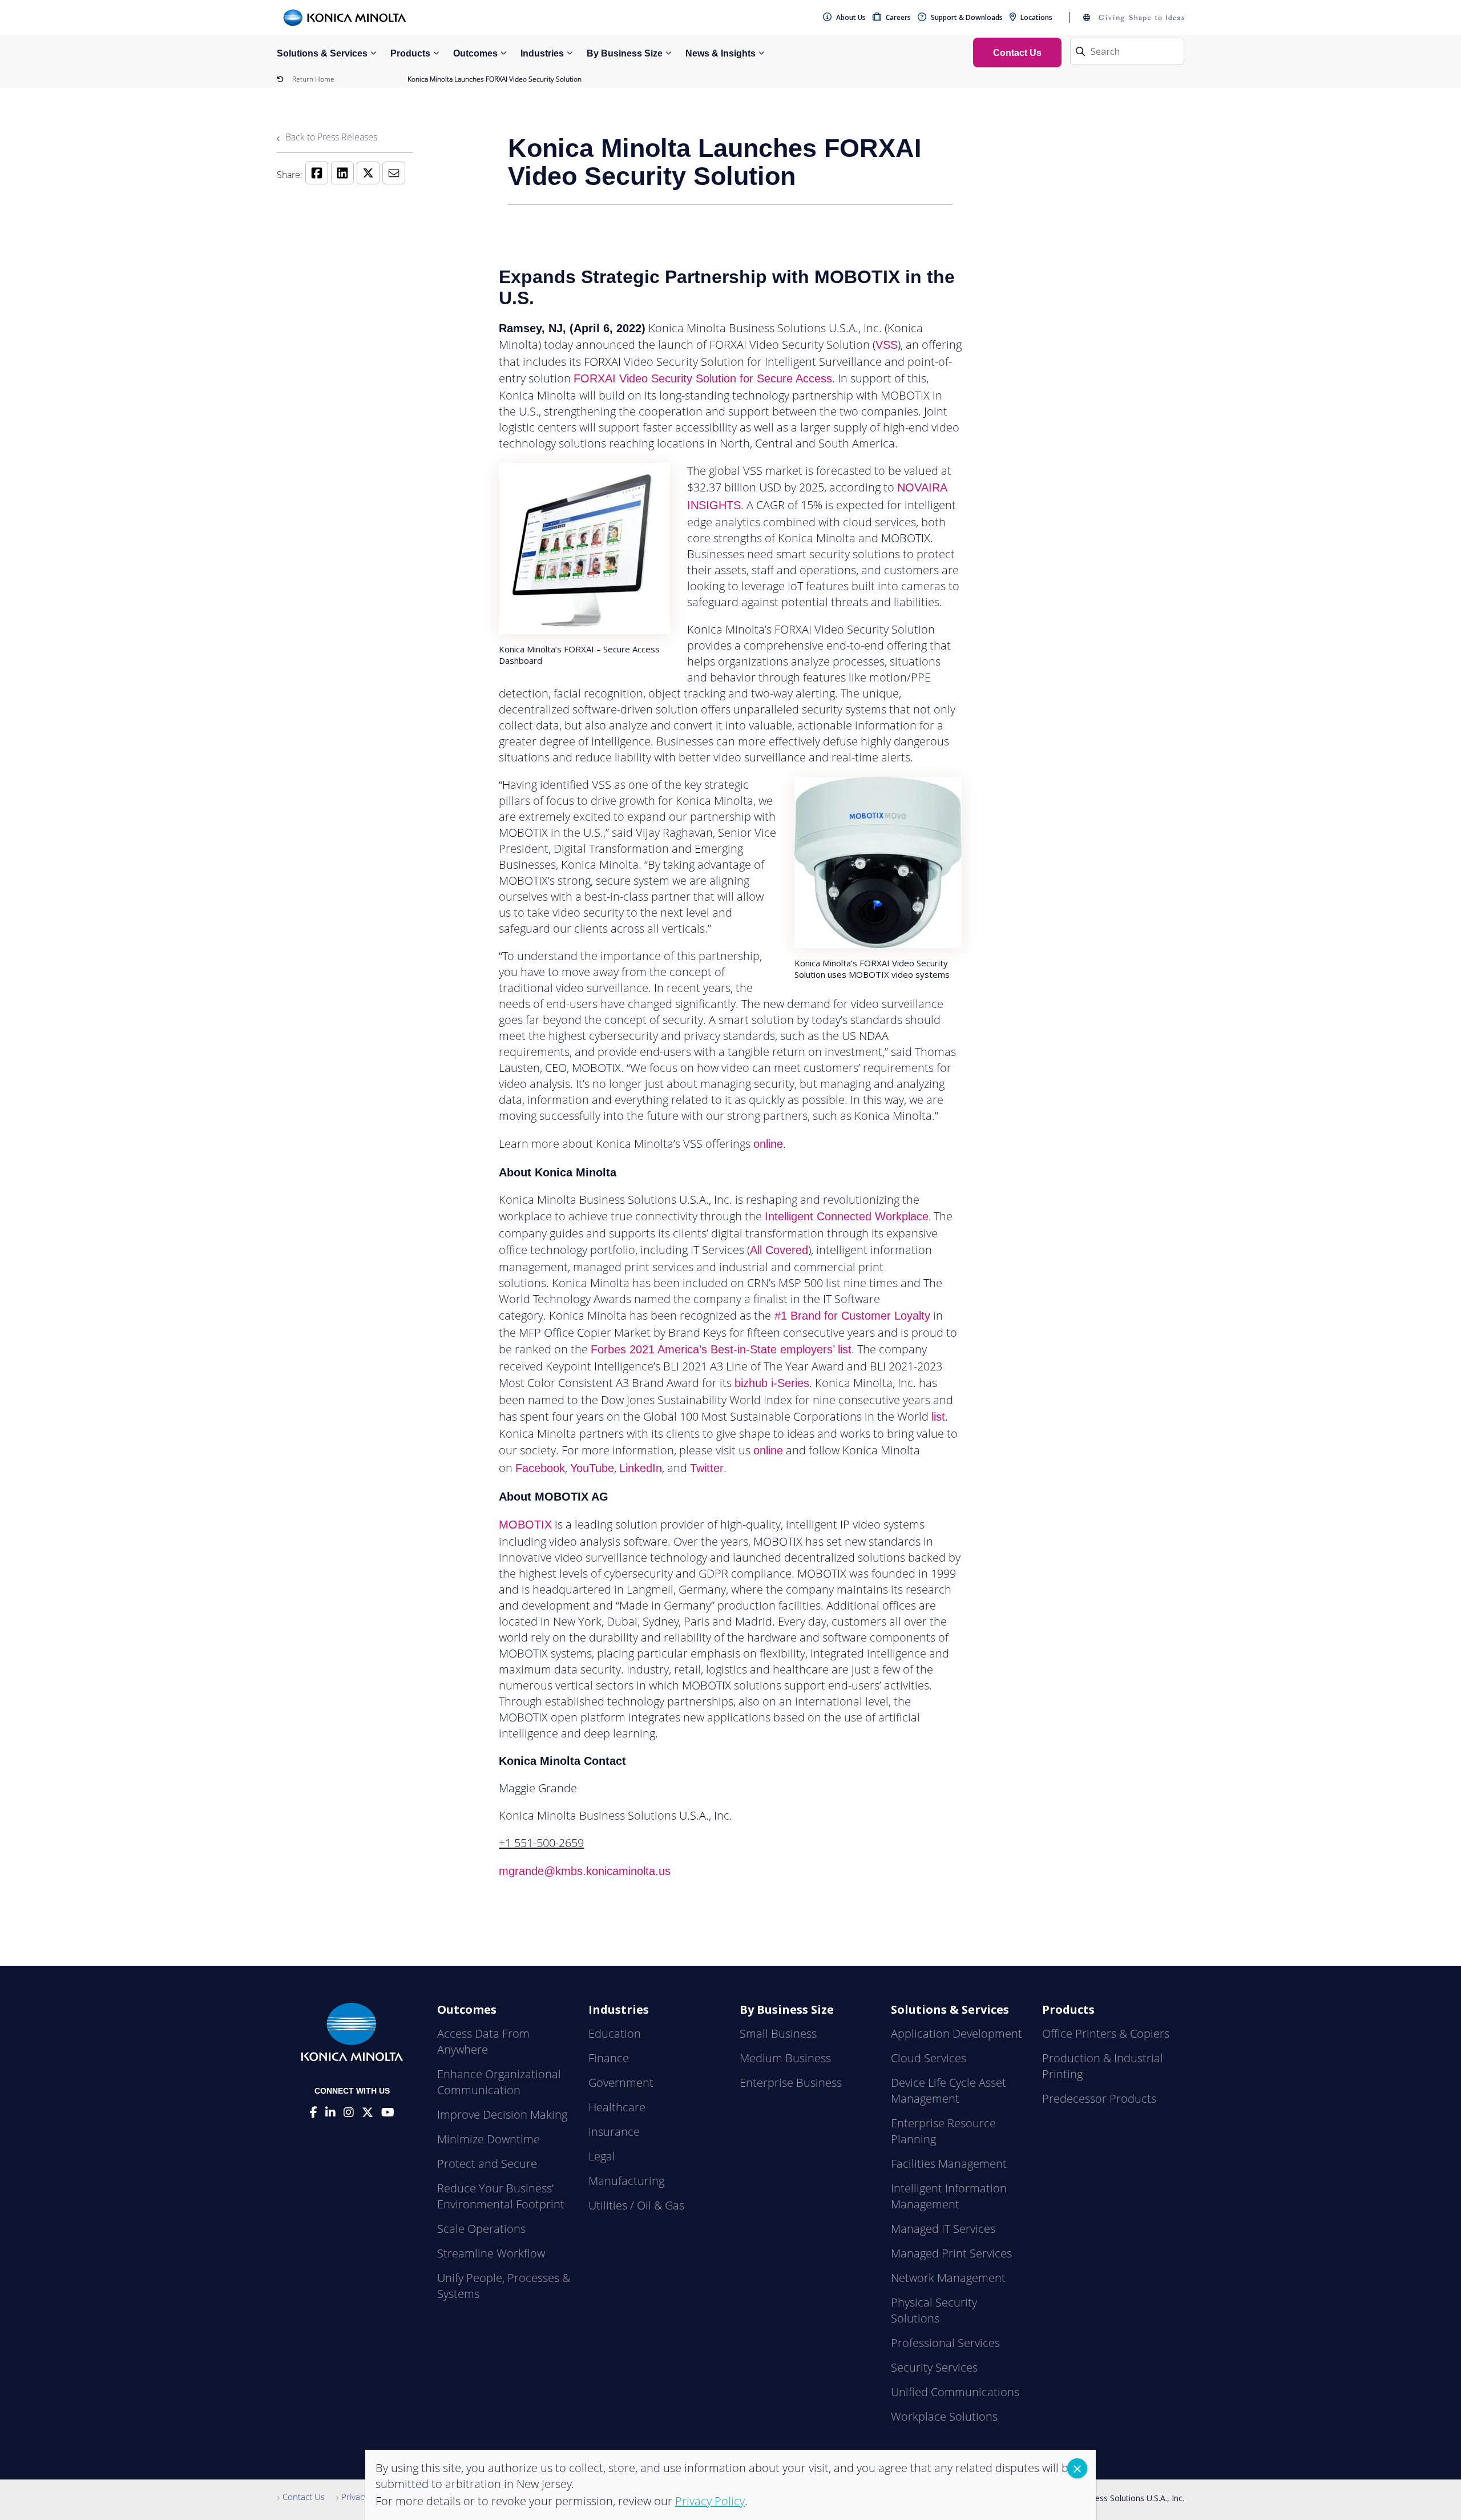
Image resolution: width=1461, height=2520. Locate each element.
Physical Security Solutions (934, 2310)
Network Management (948, 2278)
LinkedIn (641, 1468)
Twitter (707, 1468)
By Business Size (625, 53)
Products (410, 53)
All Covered (779, 1250)
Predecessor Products (1099, 2098)
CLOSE (1077, 2468)
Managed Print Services (951, 2253)
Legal (602, 2156)
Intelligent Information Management (949, 2196)
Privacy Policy (367, 2497)
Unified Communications (955, 2392)
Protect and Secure (487, 2164)
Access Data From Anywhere (483, 2041)
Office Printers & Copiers (1106, 2033)
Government (621, 2082)
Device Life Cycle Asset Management (949, 2090)
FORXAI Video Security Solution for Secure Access (703, 378)
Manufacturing (626, 2181)
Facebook (540, 1468)
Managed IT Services (943, 2229)
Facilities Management (949, 2164)
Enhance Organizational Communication (499, 2082)
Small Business (778, 2033)
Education (615, 2033)
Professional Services (945, 2343)
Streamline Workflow (491, 2253)
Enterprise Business (791, 2082)
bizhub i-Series (772, 1383)
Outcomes (475, 53)
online (768, 1144)
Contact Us (304, 2497)
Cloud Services (929, 2058)
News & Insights (721, 53)
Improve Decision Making (502, 2114)
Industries (542, 53)
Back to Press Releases (330, 137)
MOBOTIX (525, 1525)
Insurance (614, 2132)
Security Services (934, 2367)
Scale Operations (481, 2229)
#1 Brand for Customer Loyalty (851, 1316)
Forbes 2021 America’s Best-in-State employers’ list (721, 1349)
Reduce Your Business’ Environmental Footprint (501, 2196)
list (938, 1417)
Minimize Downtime (489, 2139)
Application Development (956, 2033)
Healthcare (617, 2107)
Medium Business (785, 2058)
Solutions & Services (322, 53)
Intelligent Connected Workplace (847, 1216)
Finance (609, 2058)
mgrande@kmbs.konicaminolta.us (585, 1871)
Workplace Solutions (944, 2416)
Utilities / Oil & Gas (636, 2205)
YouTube (592, 1468)
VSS (887, 345)
